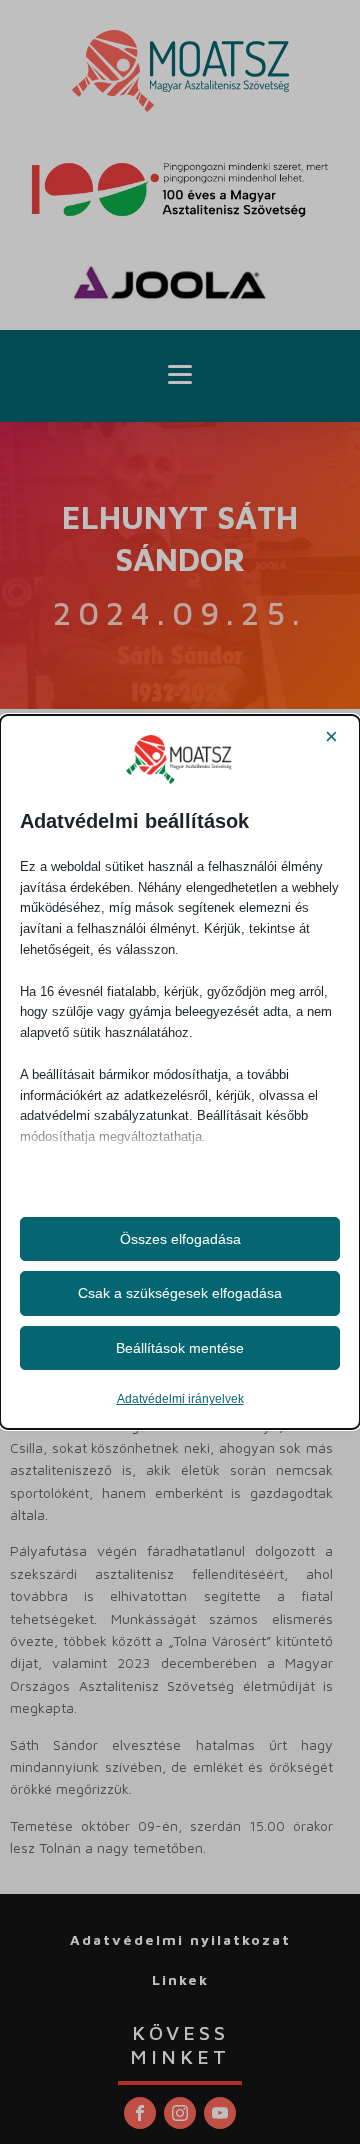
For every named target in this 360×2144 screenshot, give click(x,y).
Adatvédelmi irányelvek (180, 1399)
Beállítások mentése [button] (180, 1348)
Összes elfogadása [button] (180, 1239)
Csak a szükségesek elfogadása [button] (180, 1293)
